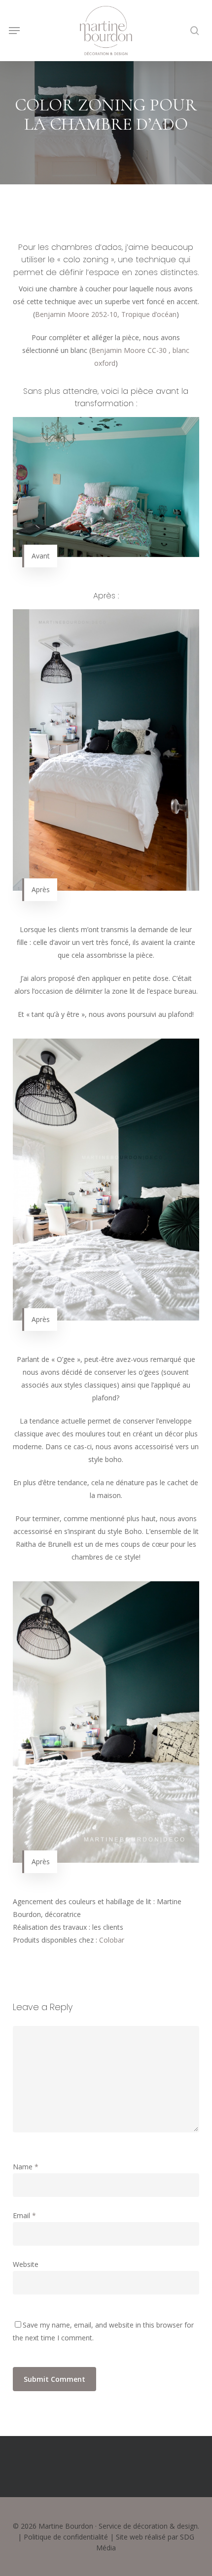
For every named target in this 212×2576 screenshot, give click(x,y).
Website (26, 2264)
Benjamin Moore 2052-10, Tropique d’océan (106, 314)
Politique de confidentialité (66, 2537)
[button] (14, 31)
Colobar (112, 1940)
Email (24, 2215)
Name (26, 2167)
